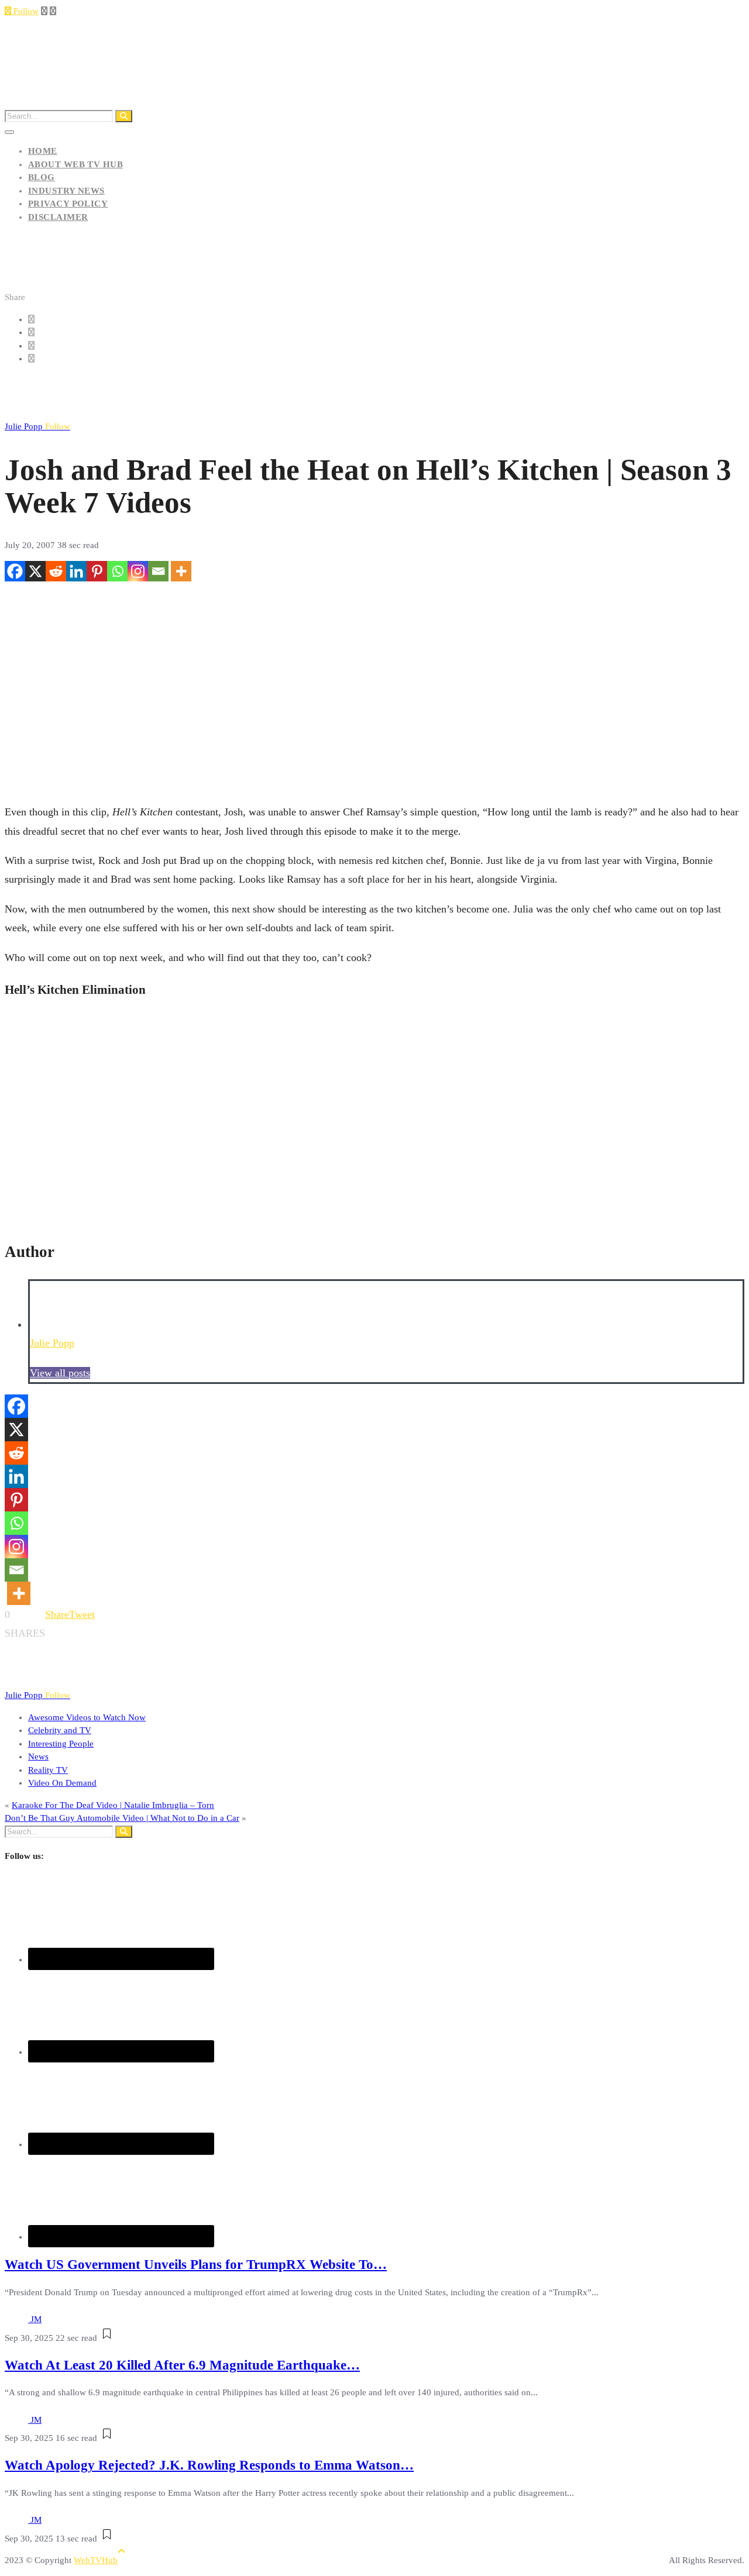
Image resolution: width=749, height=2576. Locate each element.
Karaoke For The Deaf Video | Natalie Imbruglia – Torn (113, 1805)
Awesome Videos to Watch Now (87, 1717)
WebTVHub (96, 2560)
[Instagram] (138, 571)
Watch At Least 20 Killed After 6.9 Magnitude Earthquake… (182, 2365)
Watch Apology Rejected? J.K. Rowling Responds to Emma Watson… (209, 2465)
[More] (181, 571)
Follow (25, 11)
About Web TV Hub (75, 164)
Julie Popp (37, 426)
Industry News (66, 191)
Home (43, 151)
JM (36, 2319)
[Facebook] (15, 571)
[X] (35, 571)
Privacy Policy (68, 204)
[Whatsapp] (117, 571)
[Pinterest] (97, 571)
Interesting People (61, 1744)
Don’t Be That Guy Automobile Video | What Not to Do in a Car (122, 1818)
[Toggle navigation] (9, 132)
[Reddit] (56, 571)
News (38, 1757)
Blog (42, 177)
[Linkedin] (76, 571)
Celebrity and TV (60, 1730)
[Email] (158, 571)
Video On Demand (62, 1783)
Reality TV (48, 1770)
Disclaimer (58, 217)
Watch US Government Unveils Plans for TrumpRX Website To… (196, 2265)
